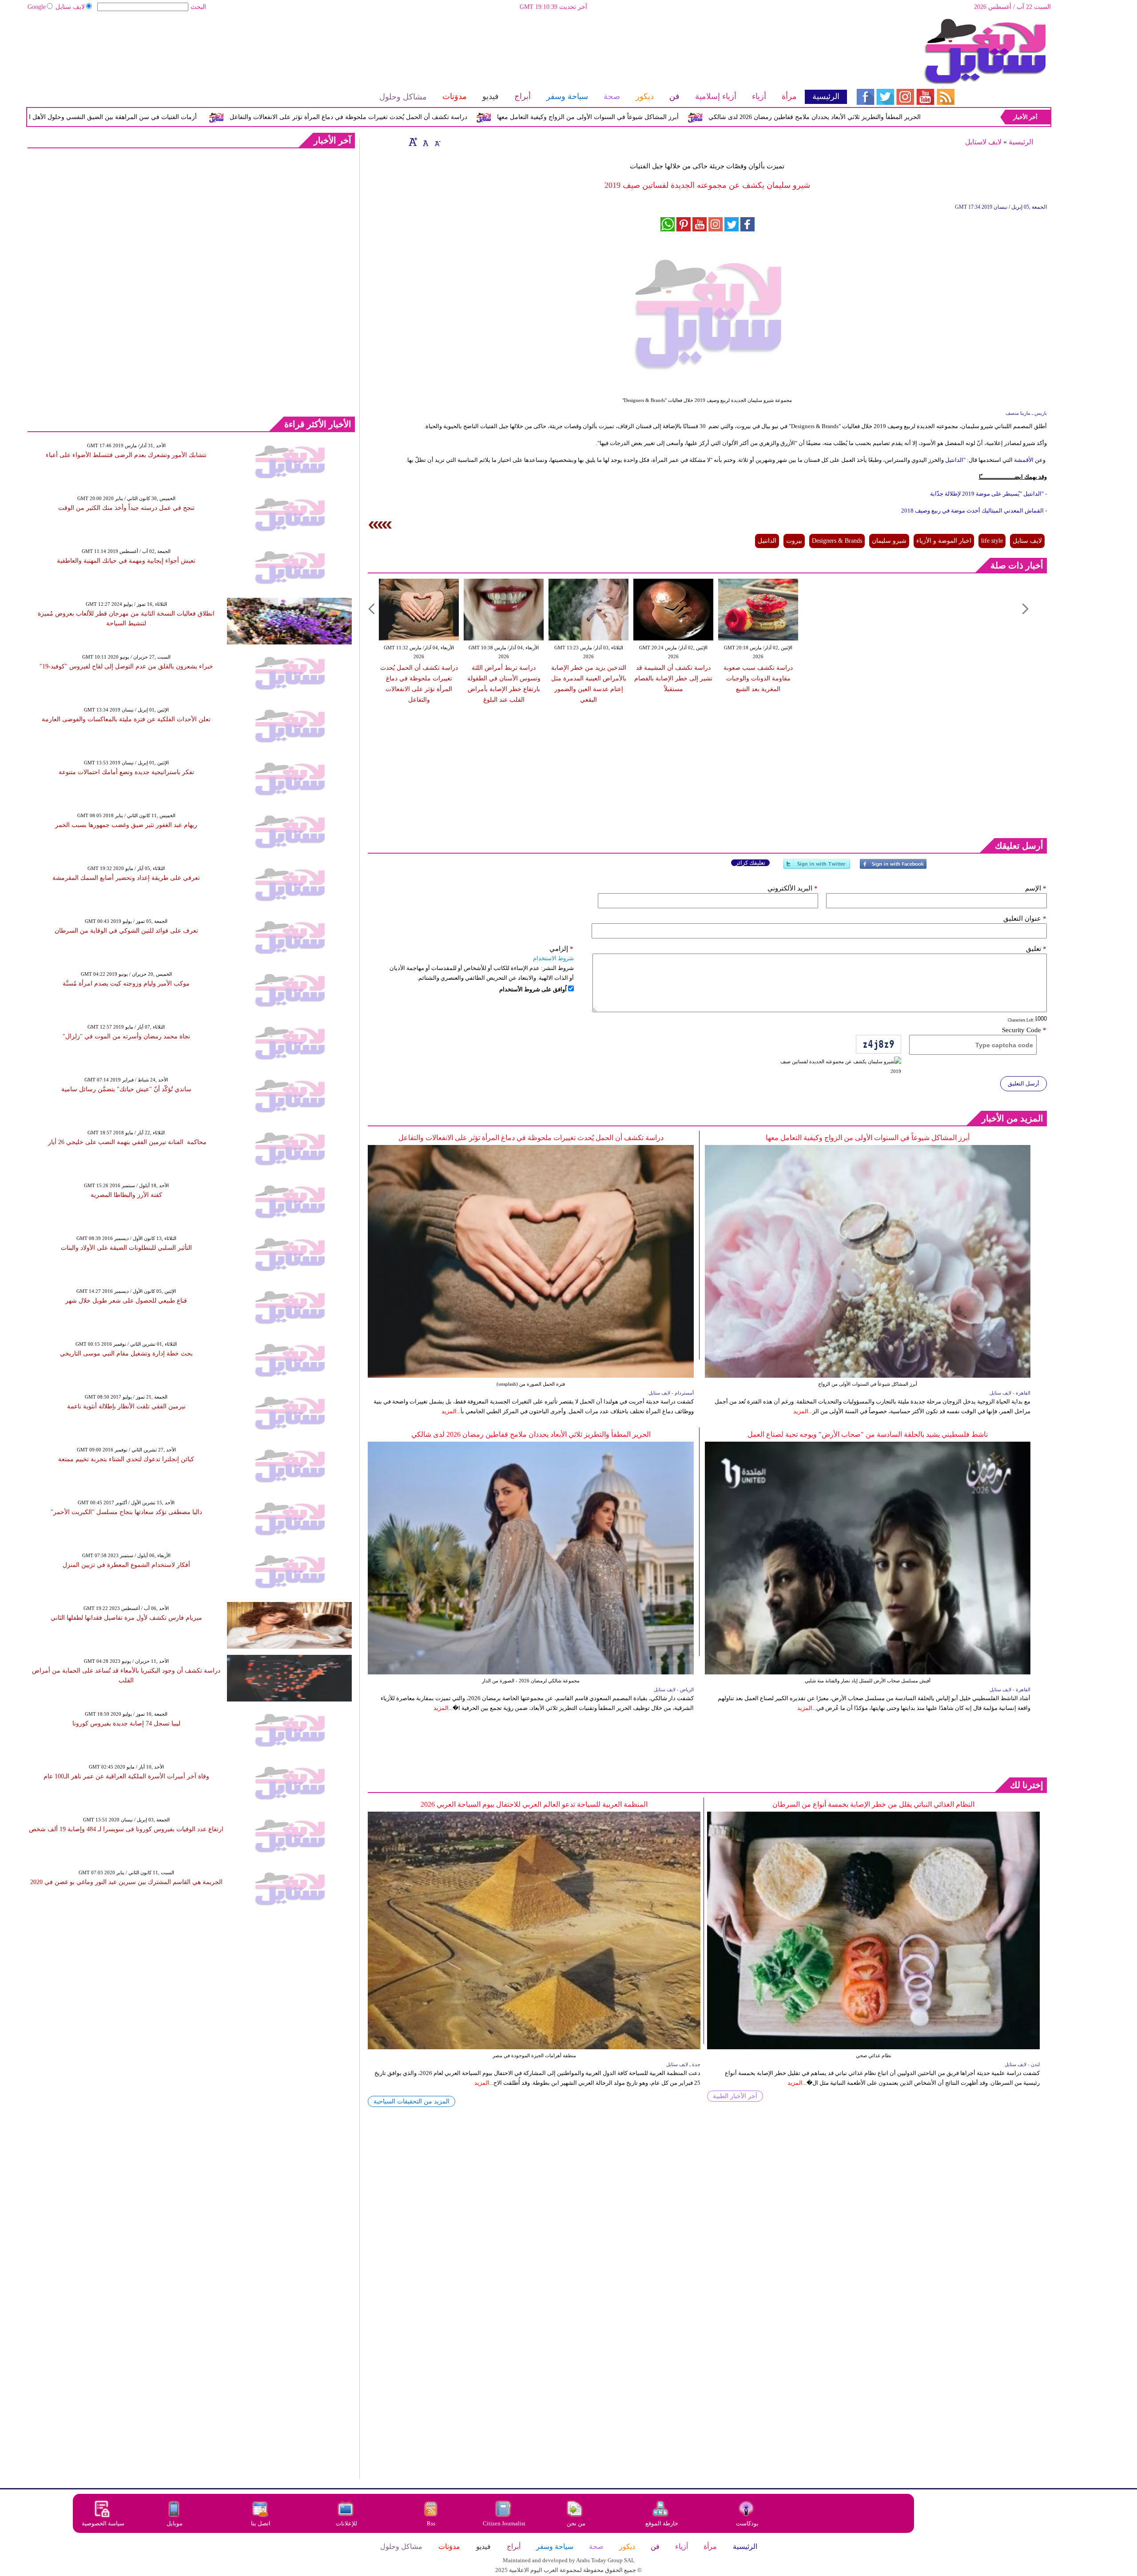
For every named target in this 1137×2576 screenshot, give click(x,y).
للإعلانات (346, 2523)
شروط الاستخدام (553, 958)
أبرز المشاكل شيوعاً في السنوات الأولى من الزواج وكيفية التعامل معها (718, 117)
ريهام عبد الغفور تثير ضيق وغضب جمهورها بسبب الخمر (126, 825)
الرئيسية (1021, 142)
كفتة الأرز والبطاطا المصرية (126, 1195)
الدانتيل (954, 460)
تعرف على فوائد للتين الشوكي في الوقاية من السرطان (126, 931)
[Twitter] (817, 868)
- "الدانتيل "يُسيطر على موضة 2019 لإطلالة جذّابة (988, 494)
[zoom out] (437, 142)
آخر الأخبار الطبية (735, 2096)
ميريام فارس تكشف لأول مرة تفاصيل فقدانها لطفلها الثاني (126, 1618)
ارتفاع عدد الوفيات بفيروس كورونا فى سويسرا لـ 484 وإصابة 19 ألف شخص (126, 1829)
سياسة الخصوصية (103, 2523)
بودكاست (747, 2523)
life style (992, 541)
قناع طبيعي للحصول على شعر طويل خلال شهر (126, 1301)
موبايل (175, 2523)
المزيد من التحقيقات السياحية (411, 2101)
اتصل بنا (261, 2523)
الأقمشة (1023, 460)
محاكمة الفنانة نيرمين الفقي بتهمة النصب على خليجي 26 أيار (126, 1142)
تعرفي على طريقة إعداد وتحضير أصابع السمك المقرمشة (126, 878)
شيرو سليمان (889, 541)
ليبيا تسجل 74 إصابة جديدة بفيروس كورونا (126, 1723)
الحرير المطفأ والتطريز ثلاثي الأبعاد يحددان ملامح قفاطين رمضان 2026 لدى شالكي (531, 1434)
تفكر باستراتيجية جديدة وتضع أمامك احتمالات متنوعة (126, 772)
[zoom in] (413, 142)
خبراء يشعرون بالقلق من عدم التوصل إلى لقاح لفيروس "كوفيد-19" (126, 666)
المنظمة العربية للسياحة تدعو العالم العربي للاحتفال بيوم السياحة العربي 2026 (534, 1804)
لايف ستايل (70, 7)
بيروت (794, 541)
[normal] (425, 142)
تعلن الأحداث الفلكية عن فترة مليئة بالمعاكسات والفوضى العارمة (126, 719)
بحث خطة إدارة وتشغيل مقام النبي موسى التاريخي (126, 1354)
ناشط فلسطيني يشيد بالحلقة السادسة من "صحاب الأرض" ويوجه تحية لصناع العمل (868, 1434)
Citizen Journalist (504, 2523)
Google (37, 7)
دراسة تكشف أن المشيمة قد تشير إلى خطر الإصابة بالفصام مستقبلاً (673, 678)
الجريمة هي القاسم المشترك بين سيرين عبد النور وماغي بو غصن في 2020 (126, 1882)
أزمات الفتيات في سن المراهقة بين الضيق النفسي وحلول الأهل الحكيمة (233, 117)
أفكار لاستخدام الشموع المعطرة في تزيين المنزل (126, 1565)
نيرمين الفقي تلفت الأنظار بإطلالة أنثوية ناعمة (126, 1406)
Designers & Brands (837, 541)
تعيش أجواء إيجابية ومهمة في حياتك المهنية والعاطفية (126, 561)
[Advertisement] (437, 47)
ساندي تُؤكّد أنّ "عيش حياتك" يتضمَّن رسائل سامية (126, 1089)
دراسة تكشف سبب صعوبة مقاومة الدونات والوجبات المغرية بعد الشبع (758, 678)
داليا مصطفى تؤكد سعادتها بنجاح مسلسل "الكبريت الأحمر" (126, 1512)
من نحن (576, 2523)
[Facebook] (893, 868)
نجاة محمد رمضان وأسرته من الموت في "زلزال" (126, 1036)
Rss (432, 2523)
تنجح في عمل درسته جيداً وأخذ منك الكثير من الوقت (126, 508)
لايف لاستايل (983, 142)
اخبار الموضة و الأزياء (944, 541)
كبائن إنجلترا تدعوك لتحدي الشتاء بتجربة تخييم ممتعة (126, 1459)
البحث (198, 7)
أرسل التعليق (1024, 1083)
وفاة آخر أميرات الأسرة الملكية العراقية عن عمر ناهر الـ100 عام (126, 1776)
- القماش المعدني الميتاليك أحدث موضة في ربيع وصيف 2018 (974, 511)
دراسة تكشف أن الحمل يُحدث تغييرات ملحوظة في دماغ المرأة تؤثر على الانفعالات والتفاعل (478, 117)
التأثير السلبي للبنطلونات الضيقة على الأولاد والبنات (126, 1248)
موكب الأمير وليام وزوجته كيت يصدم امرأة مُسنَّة (126, 984)
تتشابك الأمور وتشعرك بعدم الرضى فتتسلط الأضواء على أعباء (126, 455)
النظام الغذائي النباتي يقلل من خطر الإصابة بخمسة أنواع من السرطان (873, 1804)
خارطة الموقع (662, 2523)
